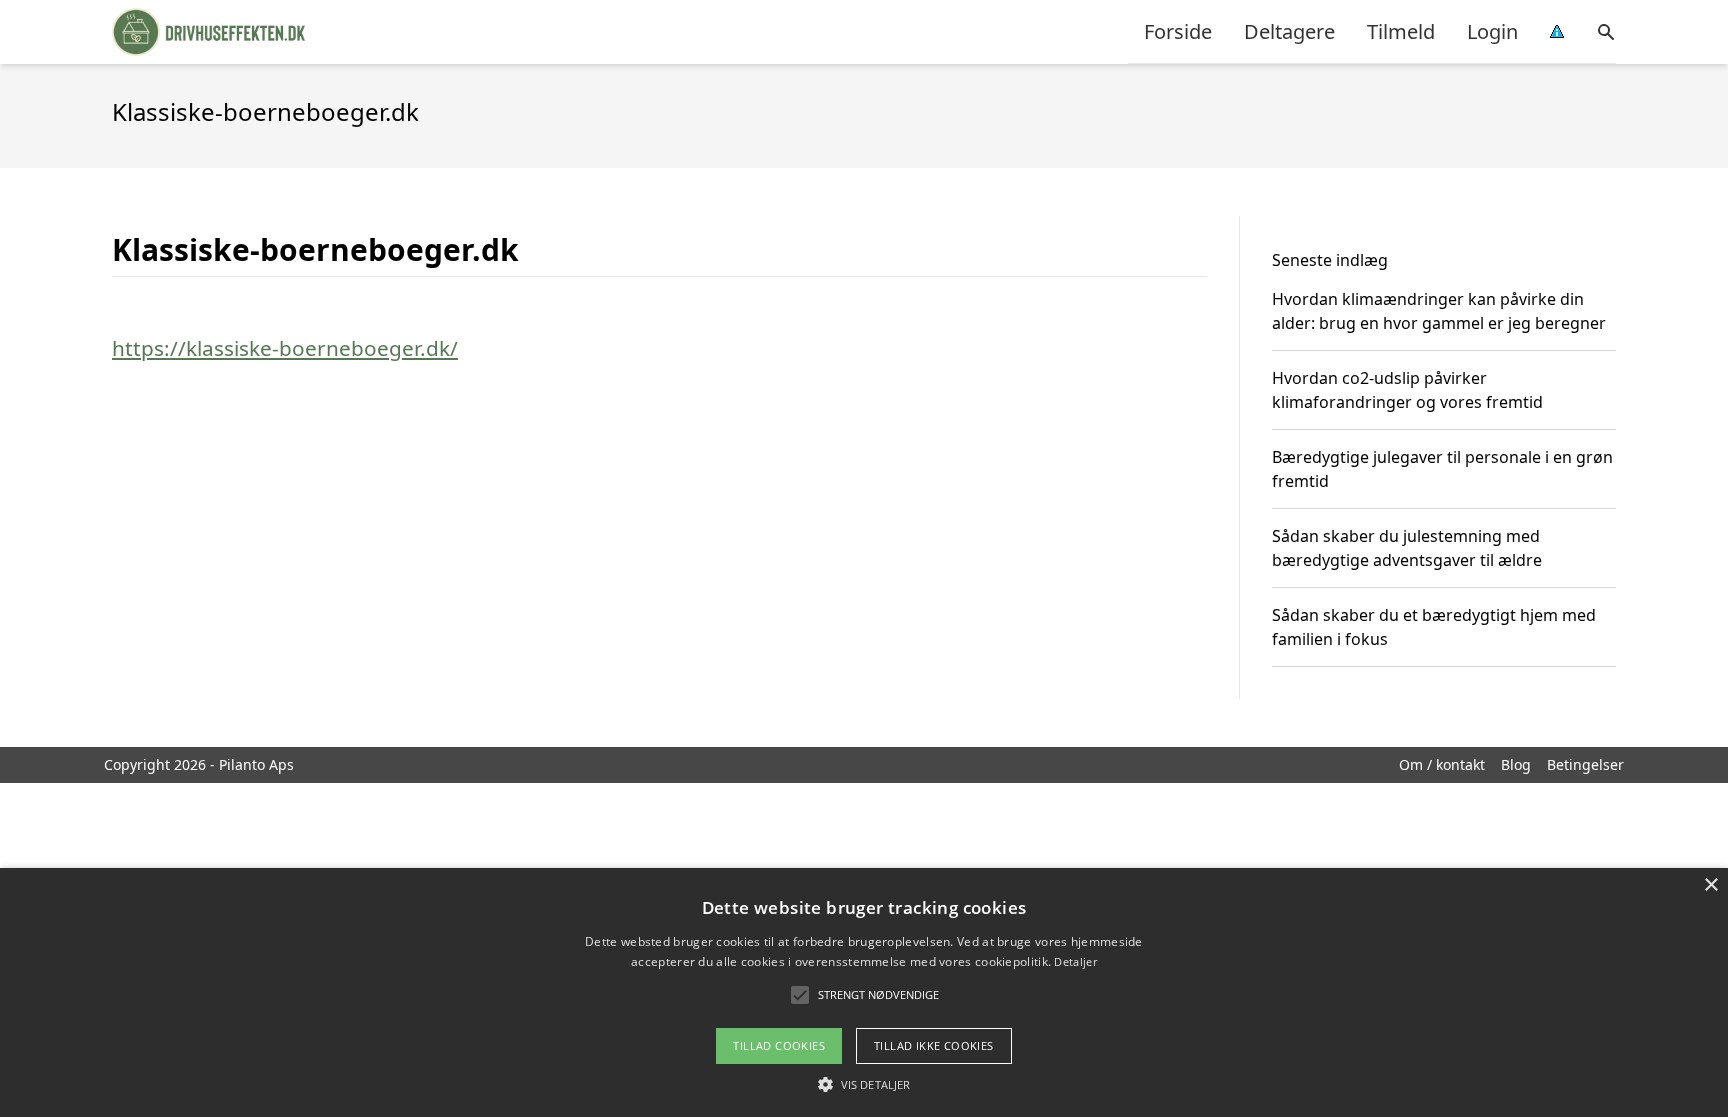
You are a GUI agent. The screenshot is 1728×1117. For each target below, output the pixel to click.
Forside (1178, 31)
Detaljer (1075, 961)
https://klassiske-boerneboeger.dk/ (285, 348)
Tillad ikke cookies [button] (934, 1045)
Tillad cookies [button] (779, 1045)
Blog (1516, 764)
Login (1492, 31)
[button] (864, 1084)
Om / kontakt (1442, 764)
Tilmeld (1401, 31)
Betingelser (1585, 764)
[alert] (864, 992)
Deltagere (1289, 31)
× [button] (1710, 885)
